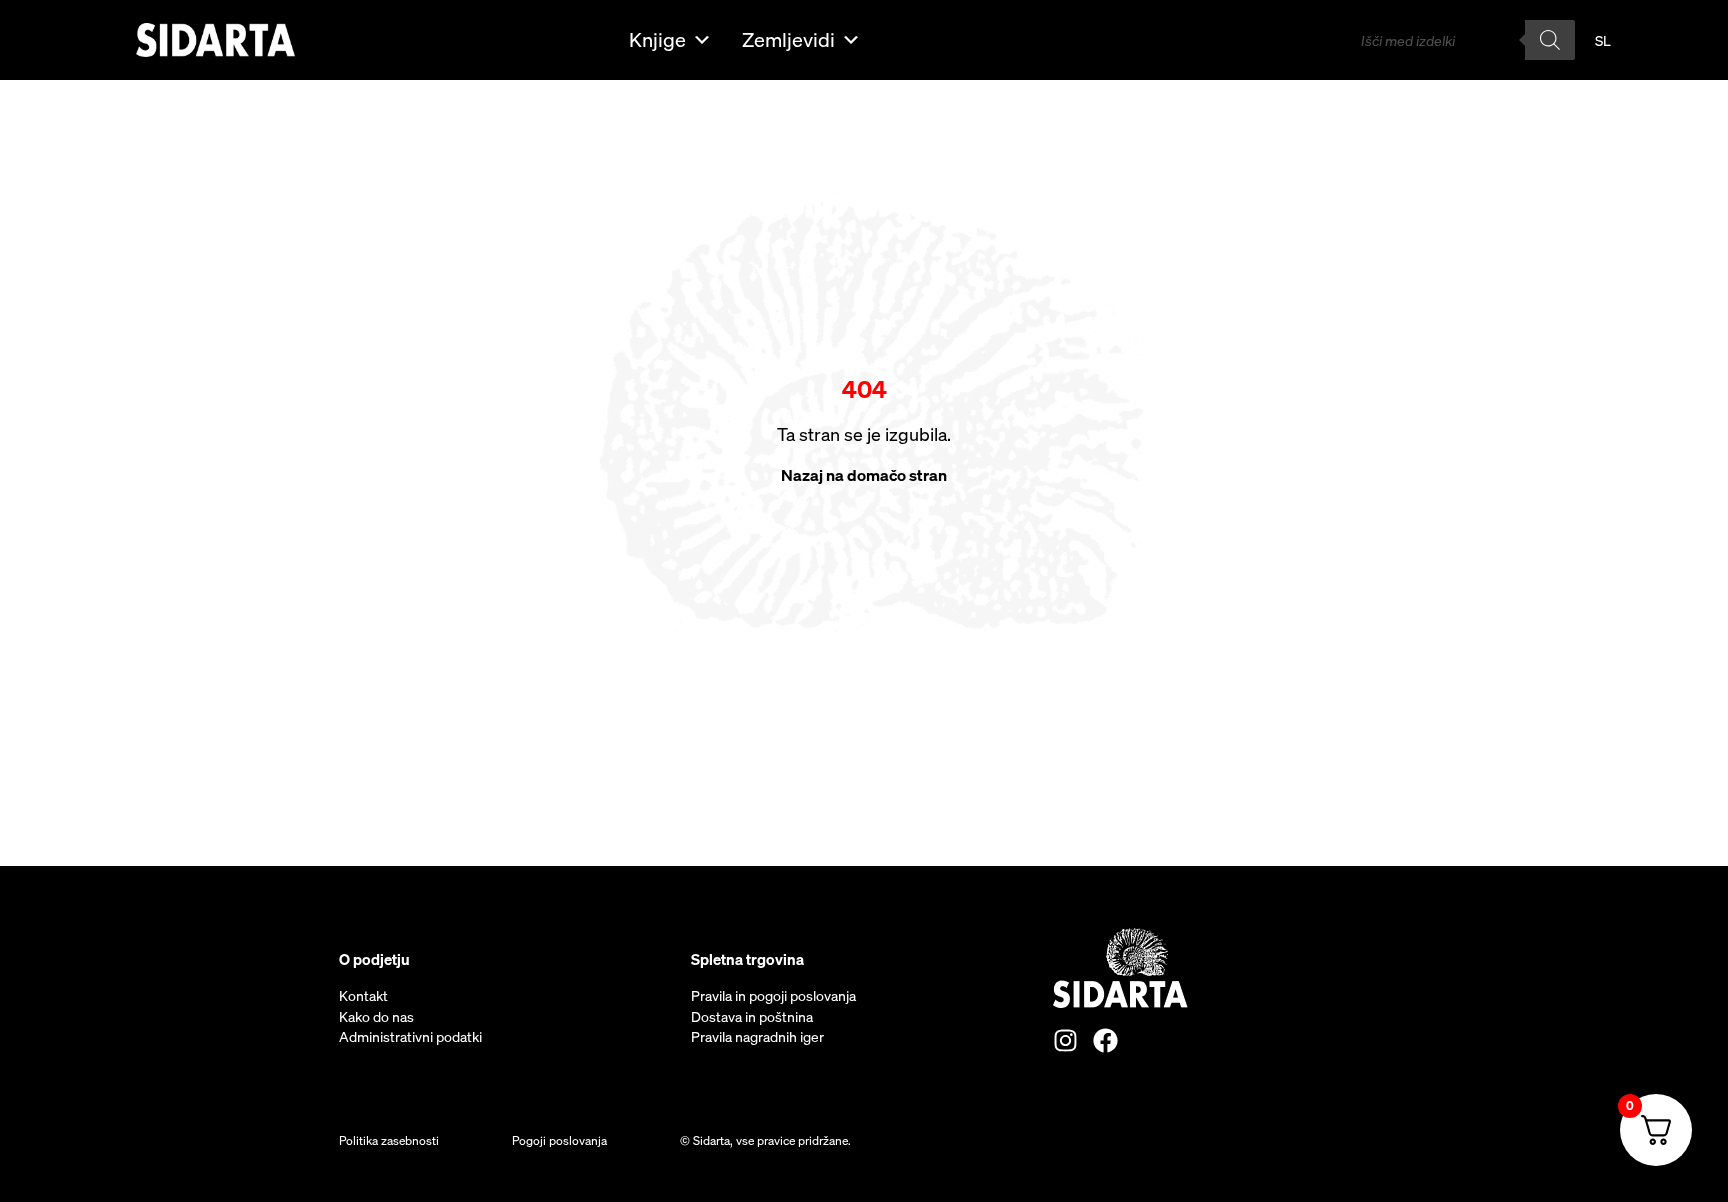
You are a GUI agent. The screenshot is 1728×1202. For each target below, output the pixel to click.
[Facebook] (1105, 1040)
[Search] (1550, 40)
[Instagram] (1065, 1040)
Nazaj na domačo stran (864, 475)
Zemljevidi (788, 39)
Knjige (657, 39)
